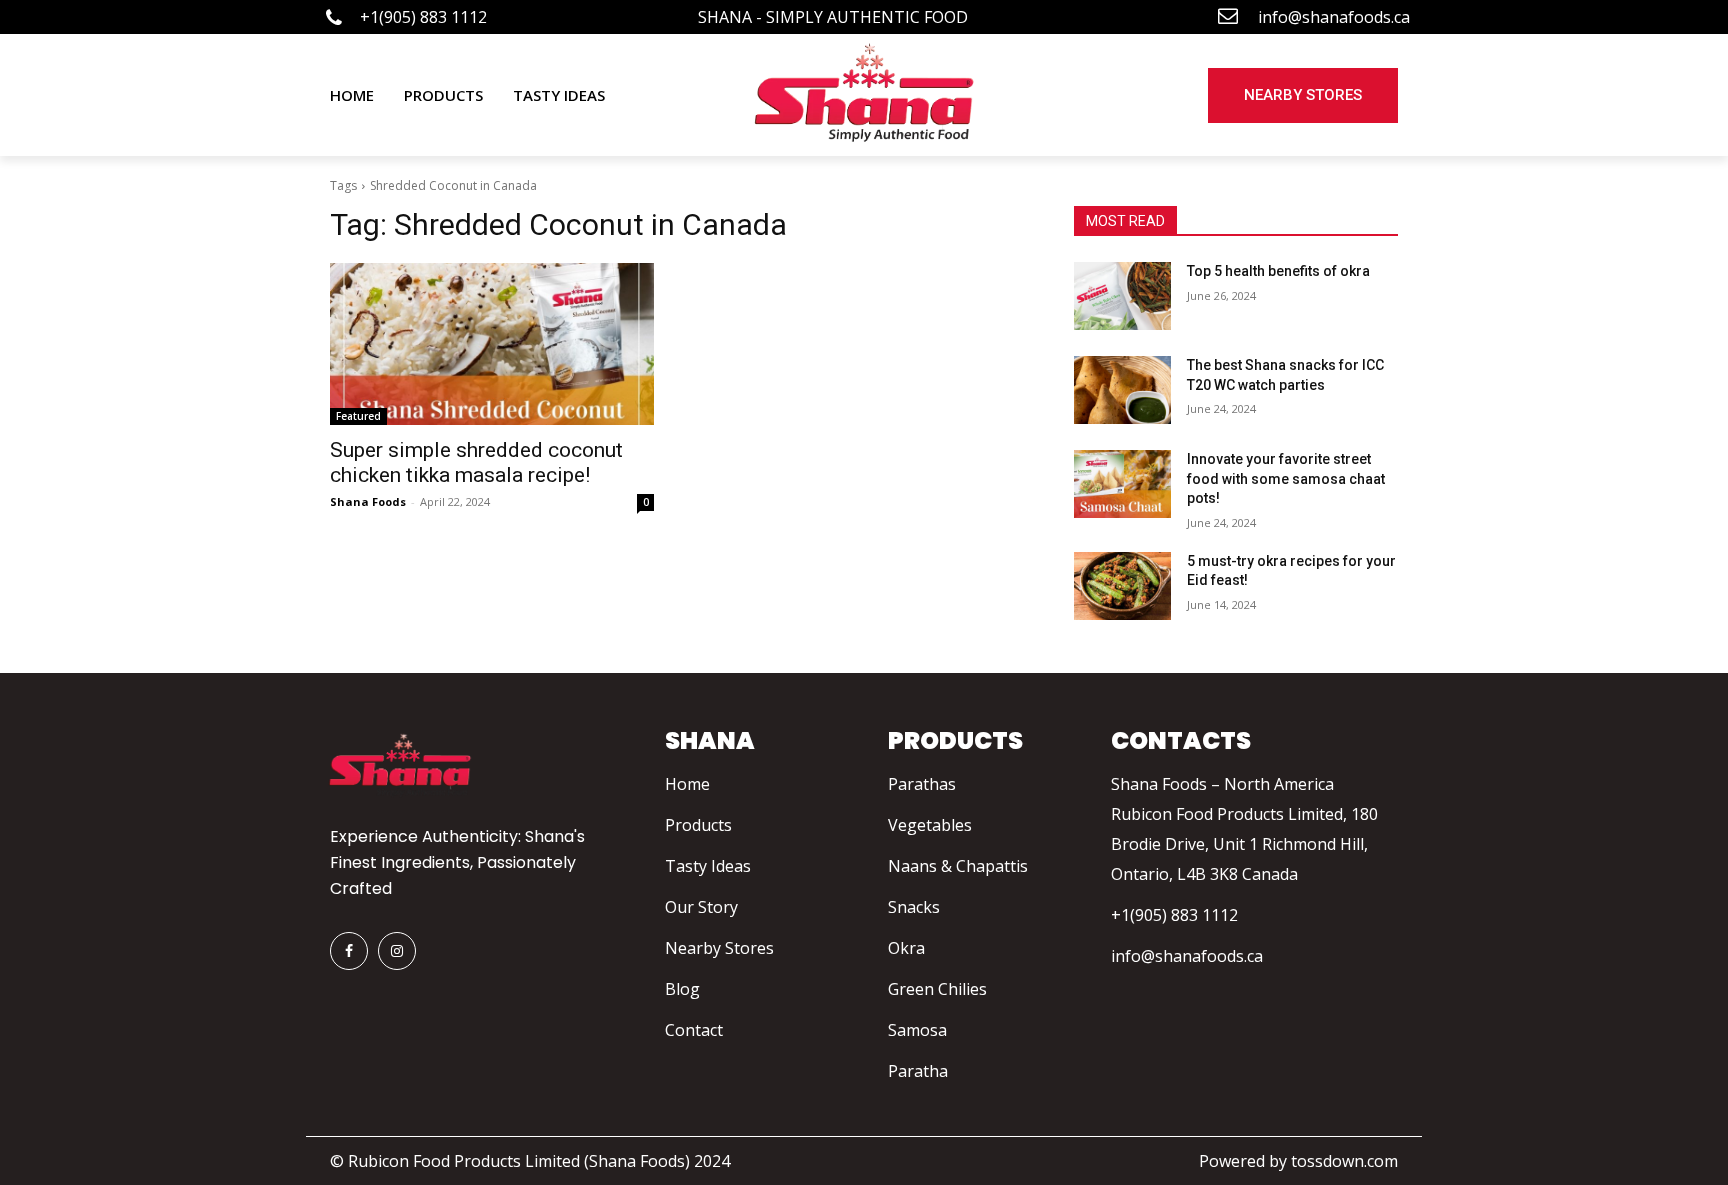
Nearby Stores (719, 948)
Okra (906, 948)
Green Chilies (937, 989)
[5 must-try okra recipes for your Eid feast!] (1122, 586)
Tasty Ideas (708, 866)
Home (687, 784)
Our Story (701, 907)
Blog (682, 989)
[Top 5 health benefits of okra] (1122, 296)
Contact (694, 1030)
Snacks (914, 907)
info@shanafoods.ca (1187, 956)
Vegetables (930, 825)
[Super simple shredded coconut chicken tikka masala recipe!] (492, 344)
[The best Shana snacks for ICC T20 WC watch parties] (1122, 390)
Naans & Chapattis (958, 866)
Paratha (918, 1071)
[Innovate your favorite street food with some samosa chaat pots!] (1122, 484)
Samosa (917, 1030)
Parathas (922, 784)
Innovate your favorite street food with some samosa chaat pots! (1286, 478)
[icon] (334, 19)
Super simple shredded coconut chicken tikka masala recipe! (476, 462)
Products (698, 825)
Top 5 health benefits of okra (1278, 271)
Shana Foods (368, 501)
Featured (358, 416)
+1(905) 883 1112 (1174, 915)
